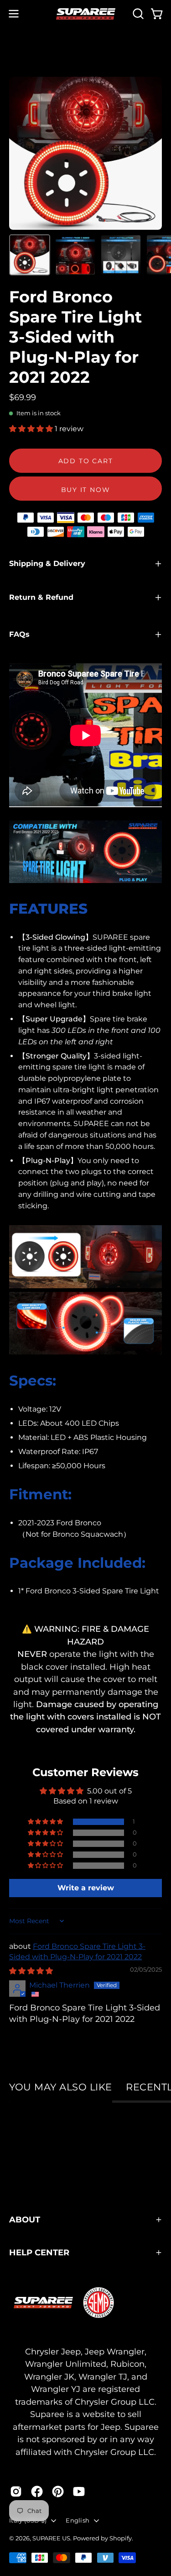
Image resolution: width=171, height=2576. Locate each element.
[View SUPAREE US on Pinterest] (58, 2491)
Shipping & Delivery (47, 563)
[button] (137, 14)
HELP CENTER (39, 2252)
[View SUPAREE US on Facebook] (37, 2491)
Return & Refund (41, 597)
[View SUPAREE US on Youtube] (79, 2491)
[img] (31, 1971)
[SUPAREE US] (86, 14)
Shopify (121, 2538)
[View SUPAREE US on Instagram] (16, 2491)
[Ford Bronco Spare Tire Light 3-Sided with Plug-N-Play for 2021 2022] (30, 255)
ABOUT (25, 2219)
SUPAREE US (51, 2538)
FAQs (19, 634)
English (78, 2520)
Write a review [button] (86, 1888)
